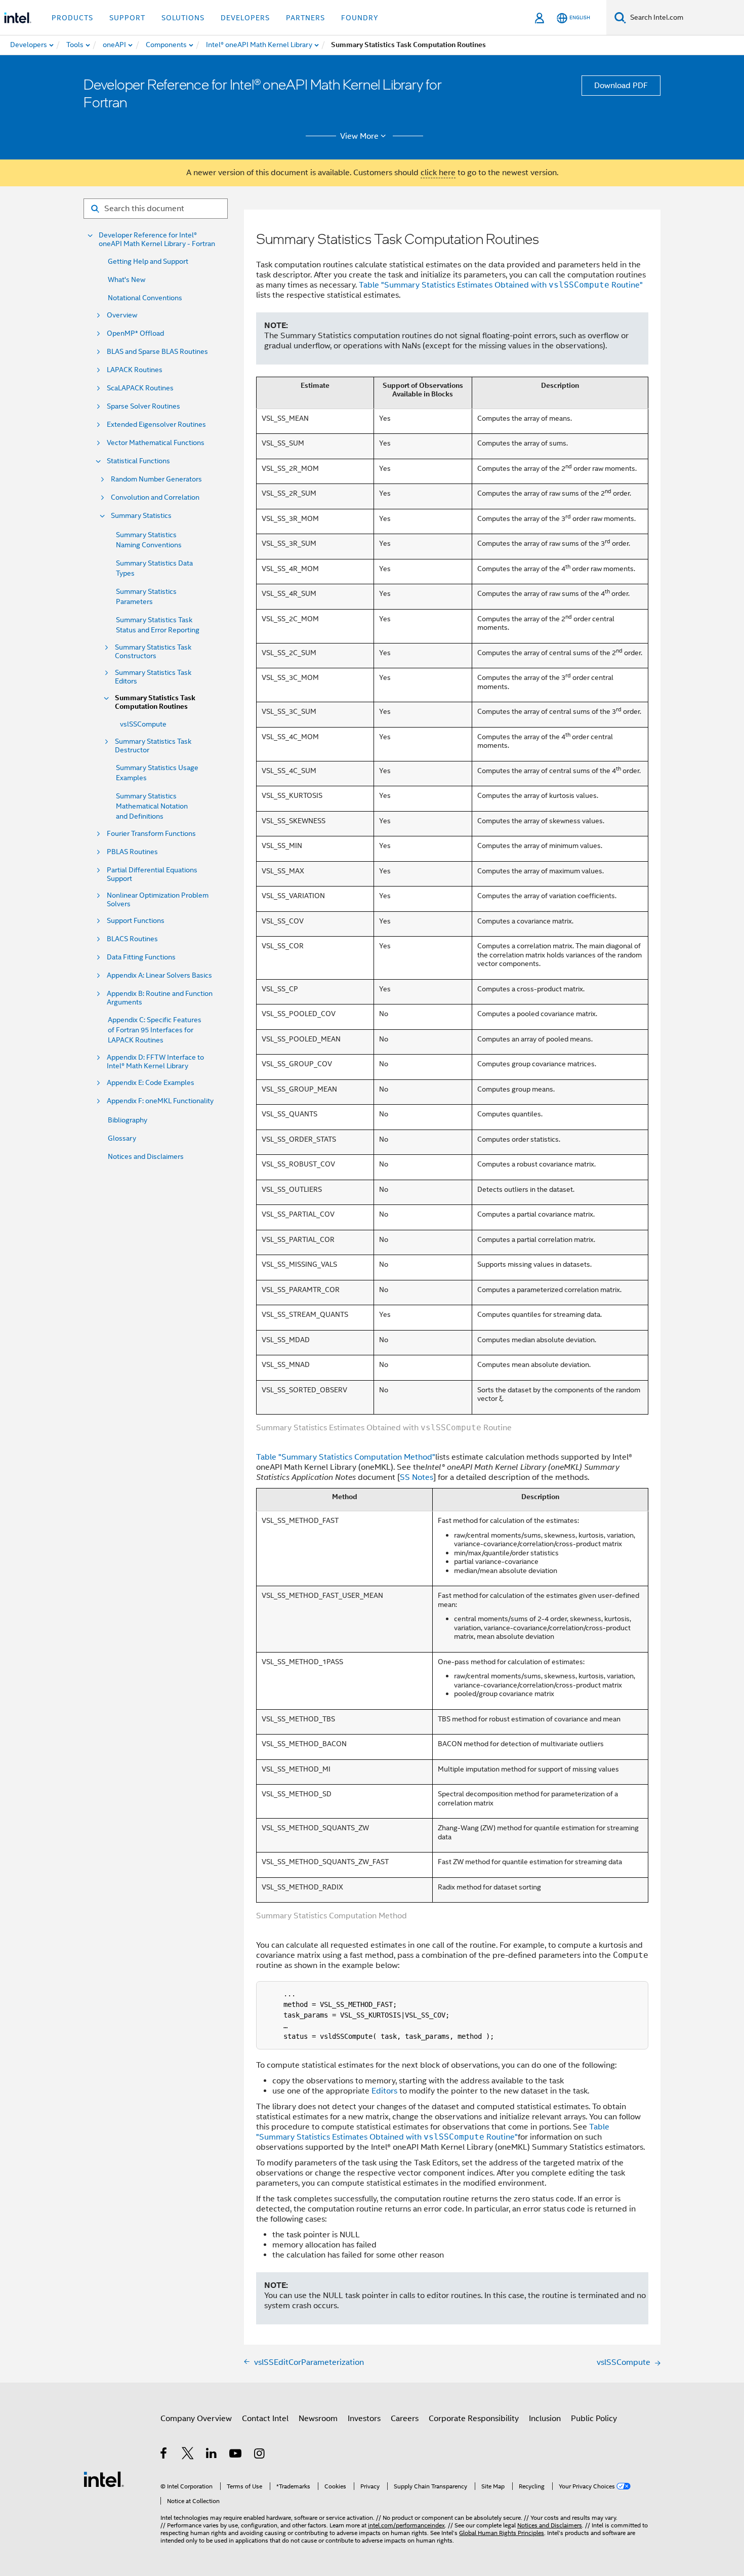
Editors (384, 2091)
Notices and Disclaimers (146, 1156)
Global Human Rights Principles (502, 2533)
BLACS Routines (132, 939)
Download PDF (621, 86)
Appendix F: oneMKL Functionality (160, 1101)
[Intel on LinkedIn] (212, 2455)
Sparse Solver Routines (143, 406)
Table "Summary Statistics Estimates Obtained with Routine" (501, 285)
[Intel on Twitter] (188, 2455)
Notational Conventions (145, 298)
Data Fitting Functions (141, 957)
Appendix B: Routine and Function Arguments (160, 998)
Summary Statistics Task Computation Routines (155, 702)
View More (359, 136)
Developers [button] (245, 18)
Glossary (122, 1138)
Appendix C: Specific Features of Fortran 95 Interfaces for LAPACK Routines (155, 1030)
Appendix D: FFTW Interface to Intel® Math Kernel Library (155, 1062)
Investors (364, 2419)
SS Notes (417, 1477)
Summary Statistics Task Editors (153, 677)
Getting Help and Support (148, 261)
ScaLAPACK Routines (140, 388)
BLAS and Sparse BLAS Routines (157, 352)
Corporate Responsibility (474, 2419)
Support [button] (127, 18)
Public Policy (594, 2419)
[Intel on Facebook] (164, 2455)
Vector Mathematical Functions (156, 443)
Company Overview (196, 2419)
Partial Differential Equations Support (152, 874)
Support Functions (136, 921)
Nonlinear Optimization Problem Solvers (158, 900)
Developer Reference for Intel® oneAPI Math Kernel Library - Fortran (157, 239)
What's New (127, 279)
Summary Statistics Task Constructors (153, 652)
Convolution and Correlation (155, 497)
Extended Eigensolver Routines (156, 425)
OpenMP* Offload (135, 333)
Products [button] (72, 18)
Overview (122, 315)
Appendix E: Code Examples (151, 1083)
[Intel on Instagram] (260, 2455)
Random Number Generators (156, 479)
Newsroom (318, 2419)
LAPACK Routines (135, 370)
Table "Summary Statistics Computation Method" (346, 1457)
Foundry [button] (360, 18)
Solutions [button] (183, 18)
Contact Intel (265, 2419)
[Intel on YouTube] (236, 2455)
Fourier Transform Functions (151, 834)
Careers (405, 2419)
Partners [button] (305, 18)
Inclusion (545, 2419)
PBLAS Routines (132, 852)
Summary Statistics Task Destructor (153, 746)
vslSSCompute (143, 724)
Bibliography (128, 1120)
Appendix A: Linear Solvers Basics (159, 975)
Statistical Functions (138, 461)
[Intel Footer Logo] (104, 2479)
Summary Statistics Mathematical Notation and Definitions (152, 806)
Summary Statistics (141, 516)
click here (438, 173)
